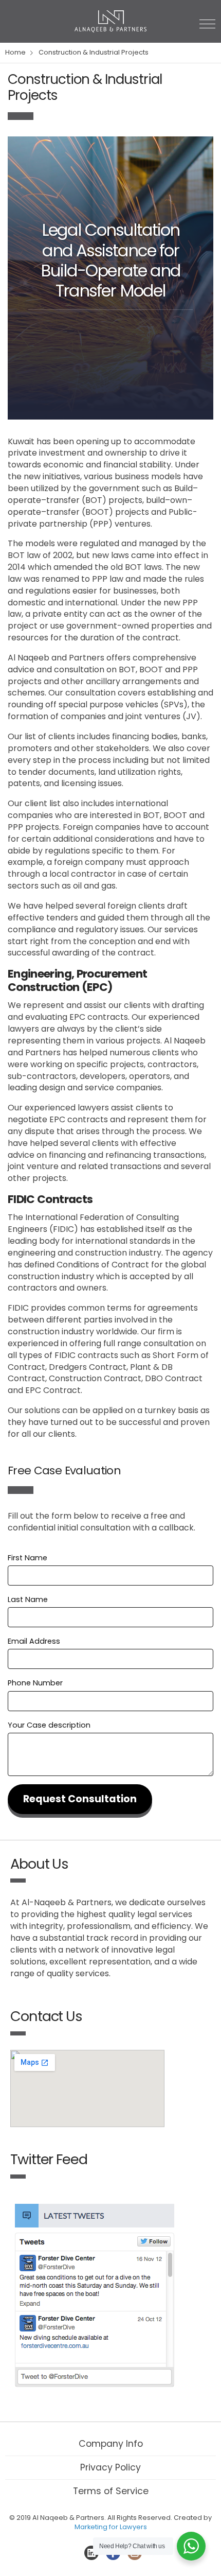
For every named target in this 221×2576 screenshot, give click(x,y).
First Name (27, 1558)
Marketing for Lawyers (111, 2527)
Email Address (34, 1641)
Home (15, 52)
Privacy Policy (110, 2467)
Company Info (111, 2444)
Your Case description (49, 1725)
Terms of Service (111, 2491)
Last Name (28, 1599)
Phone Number (35, 1683)
